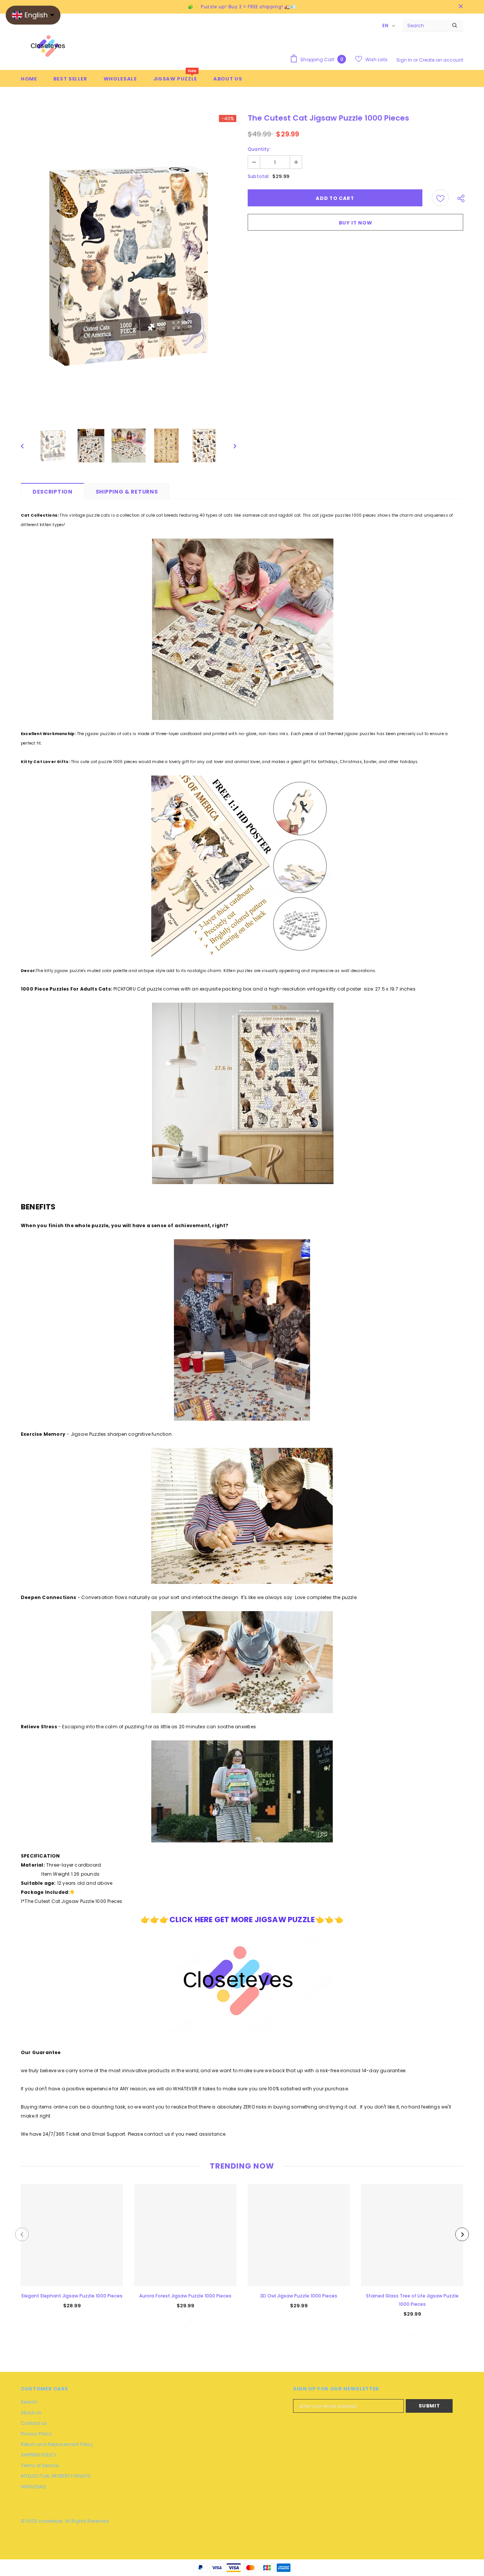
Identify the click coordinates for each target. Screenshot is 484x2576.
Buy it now (356, 223)
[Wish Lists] (440, 198)
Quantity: (259, 149)
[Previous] (28, 446)
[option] (129, 266)
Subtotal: (259, 176)
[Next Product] (462, 2234)
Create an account (441, 60)
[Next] (230, 446)
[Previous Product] (22, 2234)
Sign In (405, 60)
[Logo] (49, 48)
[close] (461, 7)
